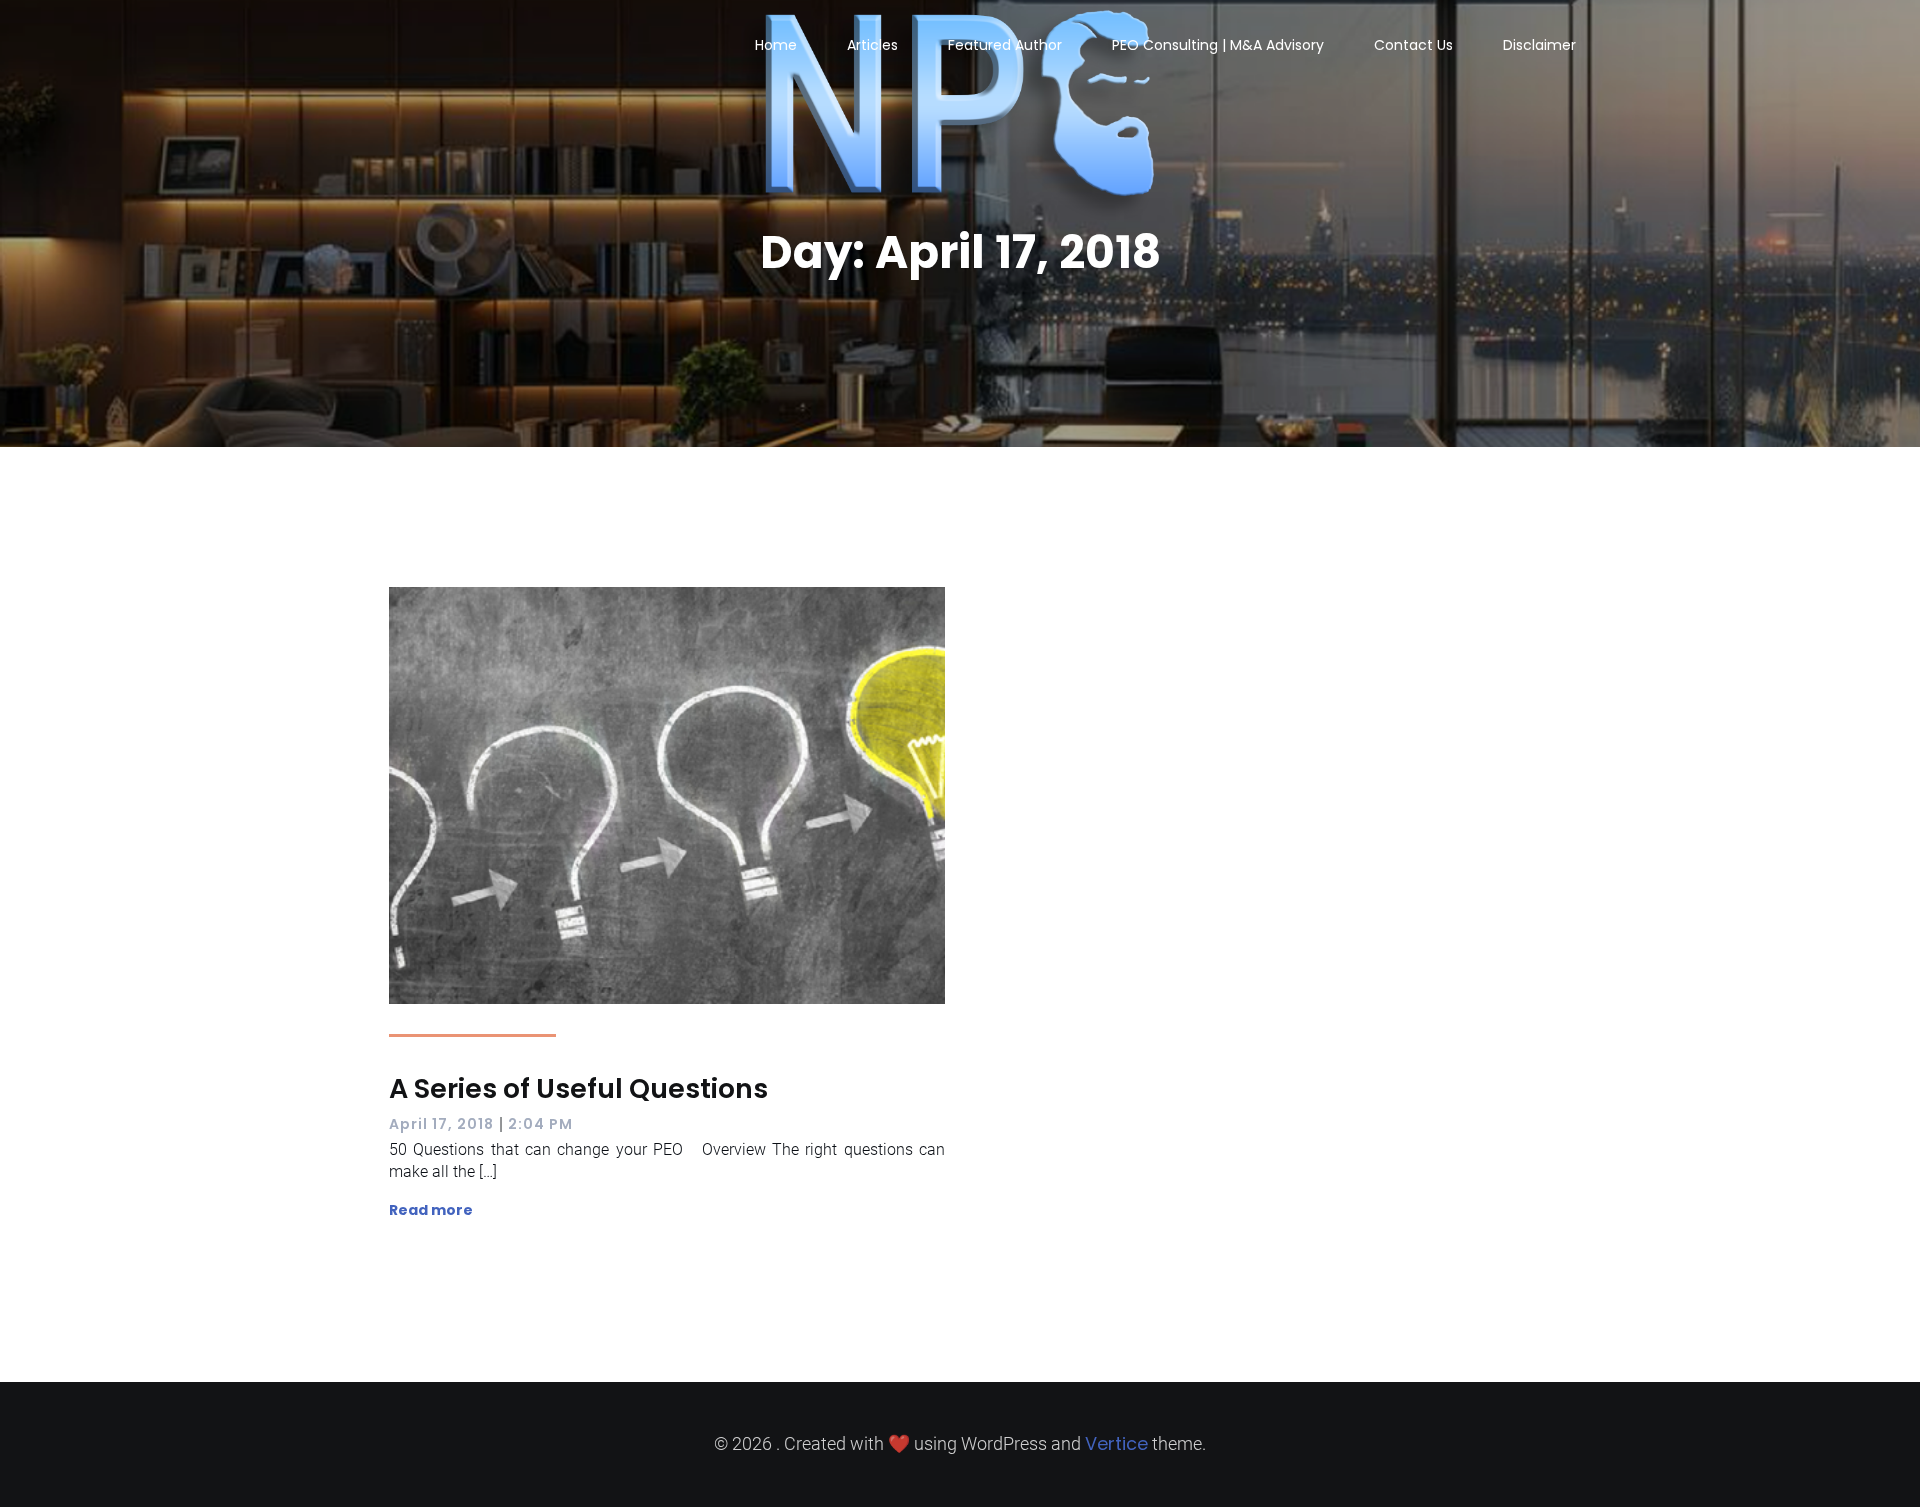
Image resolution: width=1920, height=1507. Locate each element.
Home (776, 45)
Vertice (1116, 1443)
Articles (872, 45)
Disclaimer (1539, 45)
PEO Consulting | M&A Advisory (1218, 45)
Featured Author (1005, 45)
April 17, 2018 (441, 1124)
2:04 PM (540, 1124)
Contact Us (1413, 45)
